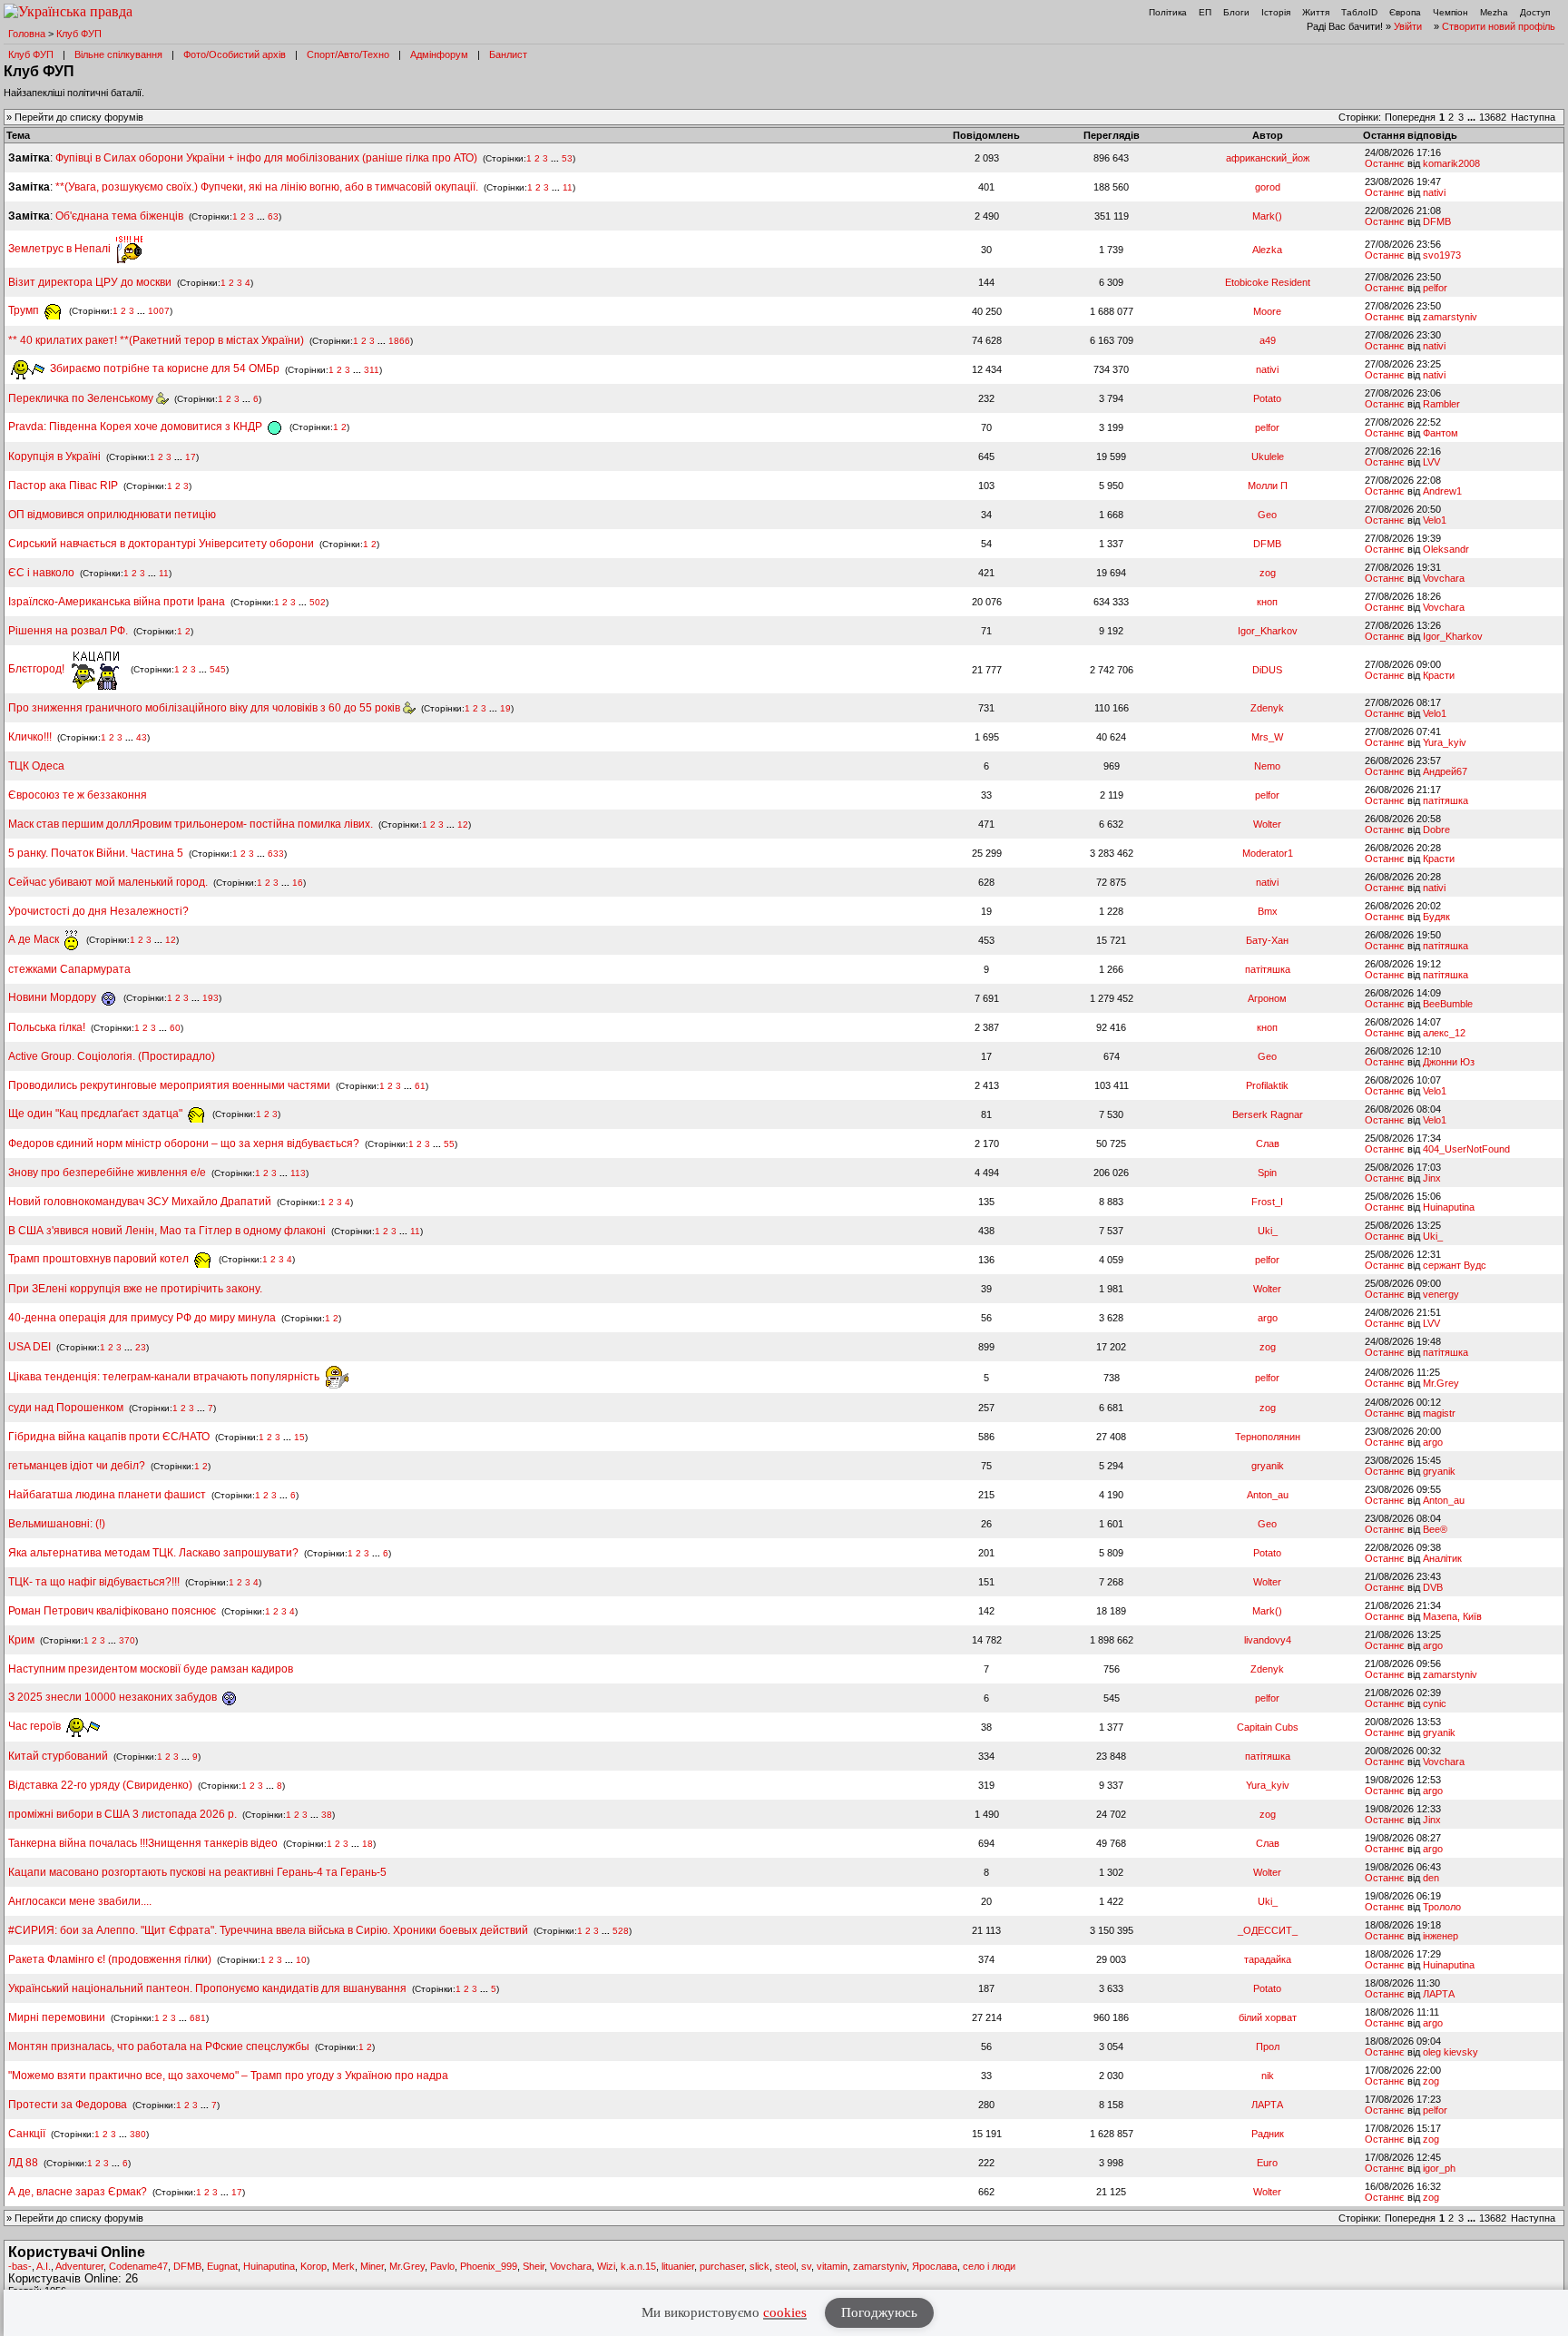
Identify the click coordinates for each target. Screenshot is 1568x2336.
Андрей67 (1445, 771)
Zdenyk (1267, 708)
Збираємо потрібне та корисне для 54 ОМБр (163, 368)
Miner (372, 2266)
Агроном (1267, 998)
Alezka (1267, 250)
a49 (1268, 340)
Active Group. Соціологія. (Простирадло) (112, 1056)
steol (785, 2266)
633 (276, 854)
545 (218, 669)
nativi (1434, 192)
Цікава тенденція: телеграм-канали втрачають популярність (165, 1377)
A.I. (44, 2266)
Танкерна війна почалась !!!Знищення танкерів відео (143, 1843)
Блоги (1236, 12)
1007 (159, 311)
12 (463, 824)
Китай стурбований (58, 1756)
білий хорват (1268, 2017)
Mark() (1267, 216)
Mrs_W (1267, 737)
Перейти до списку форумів (79, 117)
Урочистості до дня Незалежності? (98, 911)
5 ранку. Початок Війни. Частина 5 (96, 853)
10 (301, 1960)
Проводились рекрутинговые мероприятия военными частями (169, 1085)
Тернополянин (1268, 1437)
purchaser (722, 2266)
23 (141, 1347)
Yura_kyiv (1445, 742)
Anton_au (1268, 1495)
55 (449, 1144)
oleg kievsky (1450, 2052)
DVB (1433, 1587)
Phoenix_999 (489, 2266)
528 (621, 1931)
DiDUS (1267, 670)
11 (568, 187)
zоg (1268, 573)
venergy (1441, 1294)
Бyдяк (1436, 917)
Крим (21, 1640)
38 (327, 1815)
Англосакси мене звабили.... (80, 1901)
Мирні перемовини (57, 2017)
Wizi (606, 2266)
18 (367, 1844)
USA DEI (29, 1347)
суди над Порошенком (66, 1408)
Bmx (1268, 911)
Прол (1268, 2046)
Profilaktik (1267, 1085)
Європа (1405, 12)
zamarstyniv (1450, 317)
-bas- (20, 2266)
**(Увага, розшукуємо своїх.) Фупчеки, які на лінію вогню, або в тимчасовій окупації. (267, 187)
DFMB (1437, 221)
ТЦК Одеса (36, 766)
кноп (1267, 602)
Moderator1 (1268, 853)
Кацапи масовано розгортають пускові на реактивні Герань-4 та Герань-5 (197, 1872)
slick (759, 2266)
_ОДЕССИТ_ (1268, 1930)
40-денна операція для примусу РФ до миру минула (142, 1318)
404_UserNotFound (1466, 1149)
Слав (1268, 1143)
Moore (1267, 311)
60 (175, 1028)
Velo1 (1435, 520)
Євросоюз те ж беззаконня (78, 795)
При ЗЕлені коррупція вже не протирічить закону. (135, 1289)
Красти (1439, 675)
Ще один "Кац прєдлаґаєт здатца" (97, 1114)
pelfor (1435, 288)
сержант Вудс (1455, 1265)
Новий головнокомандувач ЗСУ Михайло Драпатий (140, 1202)
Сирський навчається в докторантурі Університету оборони (161, 544)
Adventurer (79, 2266)
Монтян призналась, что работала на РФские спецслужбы (159, 2046)
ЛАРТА (1439, 1994)
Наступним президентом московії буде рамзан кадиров (151, 1669)
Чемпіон (1450, 12)
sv (806, 2266)
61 (420, 1086)
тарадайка (1268, 1959)
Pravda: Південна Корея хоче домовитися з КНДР (137, 427)
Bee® (1435, 1529)
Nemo (1267, 766)
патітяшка (1445, 800)
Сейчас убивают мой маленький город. (108, 882)
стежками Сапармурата (69, 969)
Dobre (1436, 829)
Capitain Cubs (1268, 1727)
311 (372, 369)
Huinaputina (1449, 1207)
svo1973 (1442, 255)
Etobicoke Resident (1268, 282)
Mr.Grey (1441, 1383)
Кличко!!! (30, 737)
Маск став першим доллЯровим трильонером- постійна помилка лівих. (191, 824)
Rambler (1441, 404)
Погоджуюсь (879, 2312)
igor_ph (1439, 2168)
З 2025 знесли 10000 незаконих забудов (114, 1697)
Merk (343, 2266)
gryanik (1268, 1466)
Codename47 (138, 2266)
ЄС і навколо (41, 573)
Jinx (1432, 1178)
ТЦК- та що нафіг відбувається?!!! (94, 1582)
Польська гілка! (47, 1027)
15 (299, 1437)
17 (191, 457)
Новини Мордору (54, 997)
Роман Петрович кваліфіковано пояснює (112, 1611)
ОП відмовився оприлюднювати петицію (112, 515)
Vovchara (1444, 578)
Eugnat (222, 2266)
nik (1268, 2076)
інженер (1441, 1936)
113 (298, 1173)
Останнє (1385, 163)
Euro (1267, 2163)
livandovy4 (1268, 1640)
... (1473, 117)
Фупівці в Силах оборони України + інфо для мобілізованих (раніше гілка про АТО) (266, 158)
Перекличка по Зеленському (82, 398)
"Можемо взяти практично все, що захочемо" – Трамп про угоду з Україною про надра (228, 2076)
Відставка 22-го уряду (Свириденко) (100, 1785)
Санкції (27, 2134)
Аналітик (1442, 1558)
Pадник (1268, 2134)
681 (198, 2018)
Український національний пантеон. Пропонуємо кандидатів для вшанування (209, 1988)
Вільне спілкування (118, 54)
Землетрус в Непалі (61, 249)
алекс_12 (1444, 1033)
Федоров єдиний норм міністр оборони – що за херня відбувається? (184, 1143)
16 (298, 883)
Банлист (508, 54)
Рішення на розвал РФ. (68, 631)
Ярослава (935, 2266)
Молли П (1268, 486)
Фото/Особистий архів (235, 54)
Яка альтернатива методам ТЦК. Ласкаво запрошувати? (153, 1553)
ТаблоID (1359, 12)
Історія (1276, 12)
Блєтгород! (38, 669)
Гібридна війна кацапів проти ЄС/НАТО (110, 1437)
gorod (1268, 187)
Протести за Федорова (68, 2105)
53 (567, 158)
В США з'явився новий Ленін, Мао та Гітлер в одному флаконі (168, 1231)
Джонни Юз (1449, 1062)
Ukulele (1268, 456)
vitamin (832, 2266)
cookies (785, 2312)
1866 (399, 341)
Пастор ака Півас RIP (63, 486)
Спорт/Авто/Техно (348, 54)
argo (1268, 1318)
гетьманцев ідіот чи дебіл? (78, 1466)
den (1431, 1878)
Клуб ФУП (79, 34)
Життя (1316, 12)
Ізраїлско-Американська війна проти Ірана (117, 602)
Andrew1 (1442, 491)
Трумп (25, 310)
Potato (1267, 398)
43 (142, 737)
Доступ (1535, 12)
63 (273, 216)
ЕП (1205, 12)
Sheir (534, 2266)
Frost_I (1267, 1202)
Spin (1267, 1173)
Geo (1267, 515)
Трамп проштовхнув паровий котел (100, 1259)
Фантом (1441, 433)
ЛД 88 (23, 2163)
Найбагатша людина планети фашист (107, 1495)
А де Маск (35, 939)
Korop (314, 2266)
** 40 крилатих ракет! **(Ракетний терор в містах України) (156, 340)
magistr (1439, 1413)
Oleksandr (1446, 549)
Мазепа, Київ (1452, 1616)
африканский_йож (1268, 158)
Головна (27, 34)
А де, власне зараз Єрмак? (78, 2192)
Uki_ (1268, 1231)
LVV (1431, 462)
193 (211, 998)
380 (138, 2134)
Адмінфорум (439, 54)
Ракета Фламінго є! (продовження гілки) (110, 1959)
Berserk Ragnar (1268, 1114)
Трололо (1442, 1907)
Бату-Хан (1267, 940)
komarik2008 (1451, 163)
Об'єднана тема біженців (119, 216)
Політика (1168, 12)
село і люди (989, 2266)
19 (505, 708)
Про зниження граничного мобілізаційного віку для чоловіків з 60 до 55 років (206, 708)
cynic (1435, 1703)
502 (318, 602)
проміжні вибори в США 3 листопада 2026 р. (122, 1814)
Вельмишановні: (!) (57, 1524)
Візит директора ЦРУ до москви (90, 282)
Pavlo (442, 2266)
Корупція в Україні (56, 456)
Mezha (1494, 12)
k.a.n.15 (638, 2266)
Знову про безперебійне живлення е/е (108, 1173)
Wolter (1267, 824)
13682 (1493, 117)
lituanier (678, 2266)
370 (127, 1640)
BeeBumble (1448, 1004)
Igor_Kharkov (1268, 631)
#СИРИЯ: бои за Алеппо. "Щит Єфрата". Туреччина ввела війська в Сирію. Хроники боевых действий (268, 1930)
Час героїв (36, 1726)
